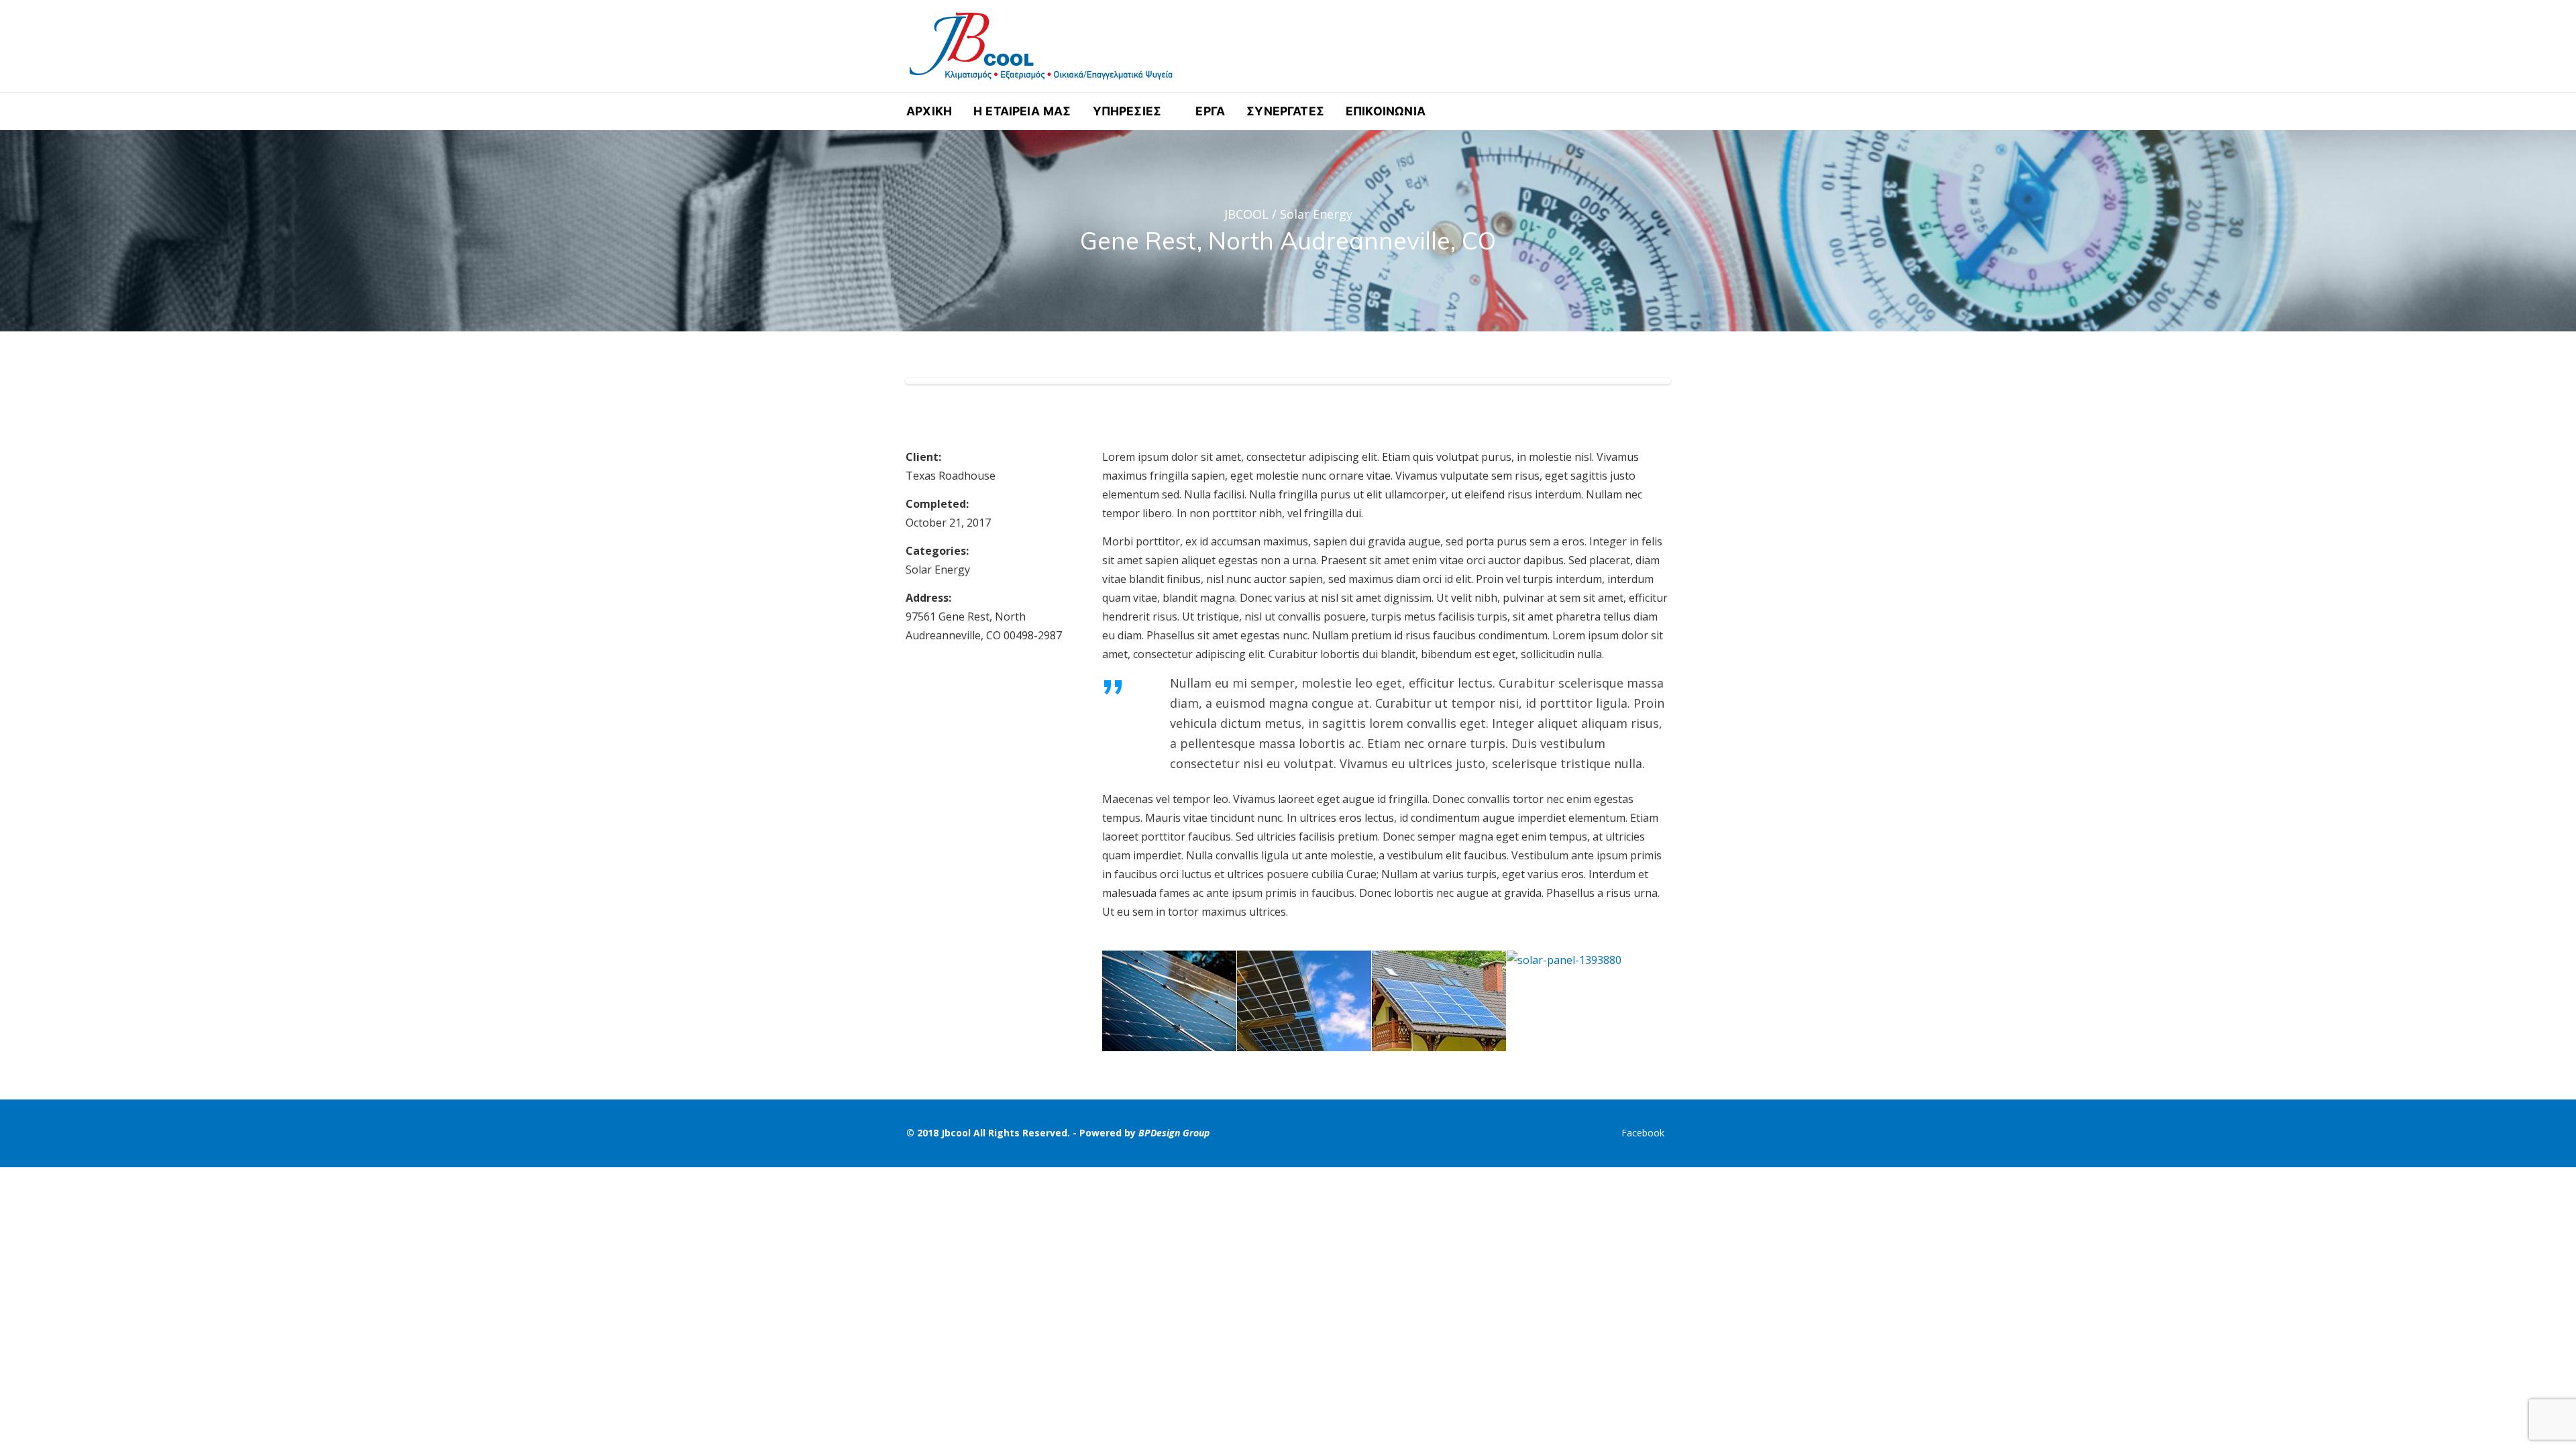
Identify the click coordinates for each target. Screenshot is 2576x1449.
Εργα (1210, 111)
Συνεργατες (1285, 111)
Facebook (1643, 1133)
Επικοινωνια (1386, 111)
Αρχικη (929, 111)
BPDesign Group (1174, 1133)
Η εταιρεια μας (1022, 111)
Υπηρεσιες (1127, 111)
